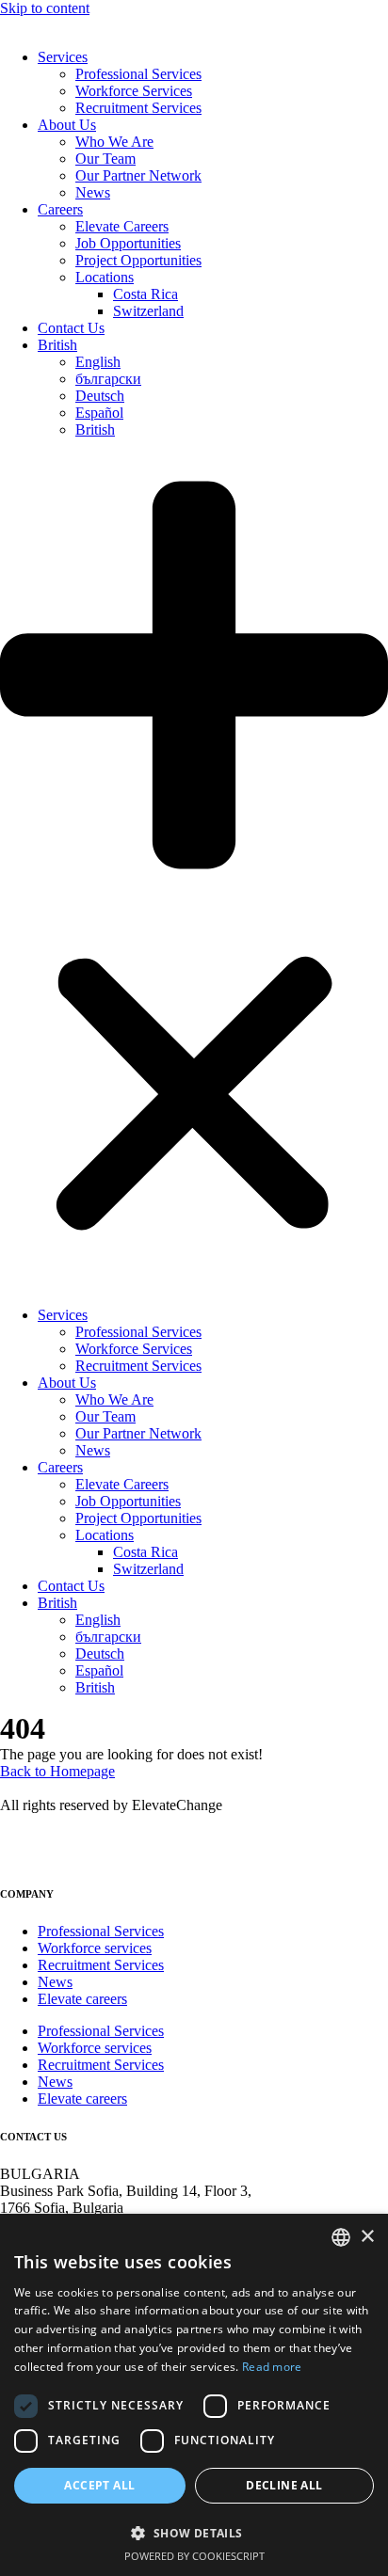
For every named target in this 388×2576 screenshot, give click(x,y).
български (108, 379)
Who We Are (114, 142)
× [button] (367, 2237)
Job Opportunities (128, 243)
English (98, 362)
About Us (67, 125)
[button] (194, 873)
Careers (60, 209)
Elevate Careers (122, 226)
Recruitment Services (138, 108)
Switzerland (148, 311)
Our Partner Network (138, 175)
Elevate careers (82, 1999)
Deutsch (100, 396)
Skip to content (45, 8)
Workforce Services (134, 91)
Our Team (105, 159)
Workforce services (95, 1948)
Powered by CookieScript (194, 2556)
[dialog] (194, 2395)
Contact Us (71, 328)
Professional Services (138, 74)
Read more (272, 2367)
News (93, 192)
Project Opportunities (138, 260)
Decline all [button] (284, 2485)
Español (99, 413)
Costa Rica (145, 294)
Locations (105, 277)
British (57, 345)
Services (63, 57)
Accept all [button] (99, 2485)
